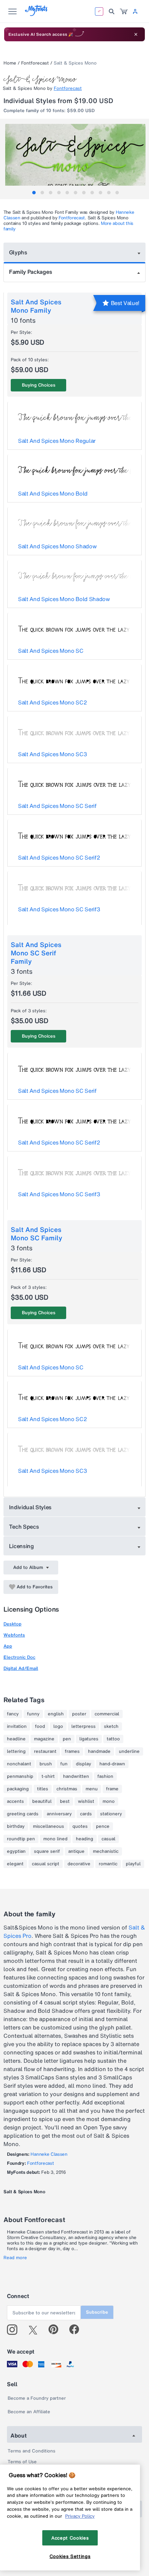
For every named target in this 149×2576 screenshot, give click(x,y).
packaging (18, 1789)
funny (33, 1714)
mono (109, 1801)
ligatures (89, 1739)
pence (103, 1826)
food (40, 1726)
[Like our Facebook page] (77, 2330)
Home (10, 63)
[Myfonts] (37, 14)
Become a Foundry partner (37, 2398)
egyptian (16, 1851)
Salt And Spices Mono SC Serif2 (59, 858)
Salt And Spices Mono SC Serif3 (59, 909)
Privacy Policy (80, 2516)
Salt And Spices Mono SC (51, 651)
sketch (111, 1726)
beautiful (42, 1801)
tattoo (113, 1739)
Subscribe (97, 2312)
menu (92, 1789)
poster (79, 1714)
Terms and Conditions (32, 2451)
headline (16, 1739)
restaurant (45, 1751)
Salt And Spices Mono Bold (53, 493)
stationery (111, 1814)
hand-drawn (112, 1764)
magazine (44, 1739)
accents (15, 1801)
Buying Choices (39, 385)
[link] (124, 11)
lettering (16, 1751)
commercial (107, 1714)
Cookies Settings (70, 2556)
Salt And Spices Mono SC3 (52, 754)
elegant (15, 1864)
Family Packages (30, 272)
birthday (16, 1826)
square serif (47, 1851)
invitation (17, 1726)
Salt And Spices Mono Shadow (57, 546)
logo (58, 1726)
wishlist (86, 1801)
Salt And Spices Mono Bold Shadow (64, 599)
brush (46, 1764)
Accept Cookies (70, 2538)
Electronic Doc (19, 1657)
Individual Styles (30, 1507)
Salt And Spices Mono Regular (57, 441)
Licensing (21, 1546)
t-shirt (48, 1776)
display (84, 1764)
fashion (105, 1776)
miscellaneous (49, 1826)
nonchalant (19, 1764)
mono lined (55, 1839)
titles (43, 1789)
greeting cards (23, 1814)
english (56, 1714)
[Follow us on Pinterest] (56, 2330)
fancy (13, 1714)
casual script (46, 1864)
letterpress (84, 1726)
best (65, 1801)
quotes (80, 1826)
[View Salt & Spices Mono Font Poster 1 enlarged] (75, 159)
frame (112, 1789)
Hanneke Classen (49, 2154)
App (8, 1646)
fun (64, 1764)
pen (67, 1739)
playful (133, 1864)
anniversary (59, 1814)
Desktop (12, 1624)
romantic (108, 1864)
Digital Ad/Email (21, 1668)
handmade (99, 1751)
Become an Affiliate (29, 2412)
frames (72, 1751)
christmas (67, 1789)
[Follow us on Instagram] (15, 2330)
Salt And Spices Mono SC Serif (57, 806)
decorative (79, 1864)
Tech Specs (24, 1527)
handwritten (76, 1776)
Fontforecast (35, 63)
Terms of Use (22, 2462)
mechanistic (106, 1851)
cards (86, 1814)
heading (85, 1839)
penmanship (20, 1776)
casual (108, 1839)
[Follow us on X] (36, 2330)
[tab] (34, 193)
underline (129, 1751)
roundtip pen (21, 1839)
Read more (15, 2258)
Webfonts (14, 1635)
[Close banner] (136, 34)
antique (76, 1851)
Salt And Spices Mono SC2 (52, 702)
